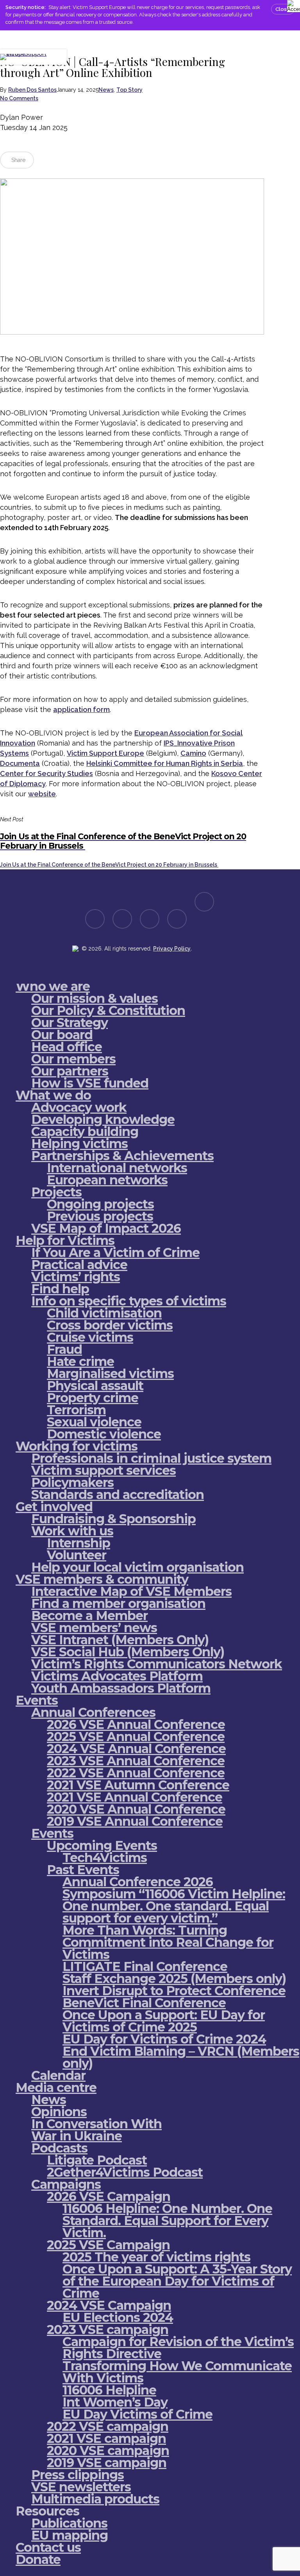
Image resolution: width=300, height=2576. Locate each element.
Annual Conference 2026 (138, 1882)
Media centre (56, 2087)
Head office (67, 1047)
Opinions (59, 2112)
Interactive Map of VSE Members (131, 1591)
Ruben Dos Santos (32, 90)
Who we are (53, 986)
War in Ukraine (77, 2136)
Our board (62, 1035)
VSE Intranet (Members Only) (120, 1640)
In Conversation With (96, 2124)
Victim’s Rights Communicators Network (157, 1664)
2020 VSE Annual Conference (136, 1809)
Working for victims (77, 1446)
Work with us (72, 1531)
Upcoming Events (102, 1845)
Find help (60, 1289)
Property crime (93, 1398)
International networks (117, 1168)
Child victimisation (104, 1313)
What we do (53, 1095)
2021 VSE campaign (106, 2438)
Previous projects (100, 1216)
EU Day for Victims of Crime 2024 (164, 2039)
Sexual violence (94, 1422)
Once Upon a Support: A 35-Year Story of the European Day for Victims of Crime (177, 2281)
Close (283, 9)
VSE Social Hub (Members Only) (128, 1652)
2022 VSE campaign (108, 2426)
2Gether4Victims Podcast (125, 2172)
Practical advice (79, 1265)
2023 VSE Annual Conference (136, 1761)
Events (37, 1700)
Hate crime (80, 1361)
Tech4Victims (105, 1858)
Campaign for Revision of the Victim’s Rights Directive (178, 2348)
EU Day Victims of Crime (137, 2414)
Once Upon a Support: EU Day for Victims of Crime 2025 (164, 2021)
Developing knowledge (103, 1119)
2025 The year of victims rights (156, 2257)
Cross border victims (110, 1325)
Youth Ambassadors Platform (121, 1688)
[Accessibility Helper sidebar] (292, 5)
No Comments (19, 98)
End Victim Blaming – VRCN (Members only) (181, 2057)
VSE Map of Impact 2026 (106, 1228)
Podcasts (59, 2148)
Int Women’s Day (115, 2402)
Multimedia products (95, 2499)
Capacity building (85, 1131)
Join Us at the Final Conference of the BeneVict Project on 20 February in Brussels (109, 865)
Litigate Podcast (97, 2160)
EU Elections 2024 (118, 2317)
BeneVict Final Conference (144, 2003)
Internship (79, 1543)
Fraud (64, 1349)
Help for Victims (65, 1240)
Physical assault (95, 1386)
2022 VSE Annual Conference (136, 1773)
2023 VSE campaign (108, 2329)
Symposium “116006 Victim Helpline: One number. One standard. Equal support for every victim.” (174, 1906)
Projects (56, 1192)
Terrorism (76, 1410)
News (106, 90)
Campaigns (66, 2184)
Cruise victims (90, 1337)
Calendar (58, 2075)
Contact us (48, 2547)
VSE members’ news (94, 1628)
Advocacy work (79, 1107)
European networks (107, 1180)
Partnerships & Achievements (122, 1156)
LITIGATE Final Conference (145, 1966)
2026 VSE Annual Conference (136, 1724)
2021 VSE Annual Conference (135, 1797)
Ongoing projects (100, 1204)
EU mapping (70, 2535)
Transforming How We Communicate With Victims (177, 2372)
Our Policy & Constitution (108, 1010)
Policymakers (72, 1482)
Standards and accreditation (118, 1495)
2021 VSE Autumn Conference (138, 1785)
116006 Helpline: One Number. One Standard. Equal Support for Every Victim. (167, 2221)
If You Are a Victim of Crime (115, 1252)
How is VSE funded (90, 1083)
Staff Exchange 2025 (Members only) (174, 1979)
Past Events (83, 1870)
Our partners (70, 1071)
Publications (69, 2523)
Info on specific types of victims (129, 1301)
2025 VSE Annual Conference (136, 1737)
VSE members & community (102, 1579)
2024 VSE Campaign (109, 2305)
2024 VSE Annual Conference (136, 1749)
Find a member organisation (118, 1603)
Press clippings (78, 2475)
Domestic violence (104, 1434)
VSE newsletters (81, 2487)
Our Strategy (70, 1023)
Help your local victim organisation (137, 1567)
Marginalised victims (110, 1373)
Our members (73, 1059)
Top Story (129, 90)
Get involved (54, 1507)
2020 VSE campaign (108, 2450)
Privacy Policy (172, 949)
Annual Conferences (93, 1712)
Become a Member (89, 1616)
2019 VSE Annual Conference (135, 1821)
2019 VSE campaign (107, 2463)
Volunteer (77, 1555)
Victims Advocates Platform (117, 1676)
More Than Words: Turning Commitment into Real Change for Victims (168, 1942)
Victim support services (104, 1470)
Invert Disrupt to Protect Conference (174, 1991)
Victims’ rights (76, 1277)
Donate (38, 2559)
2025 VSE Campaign (108, 2245)
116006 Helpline (109, 2390)
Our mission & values (95, 998)
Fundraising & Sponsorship (113, 1519)
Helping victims (79, 1144)
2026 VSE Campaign (109, 2196)
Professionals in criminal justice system (151, 1458)
